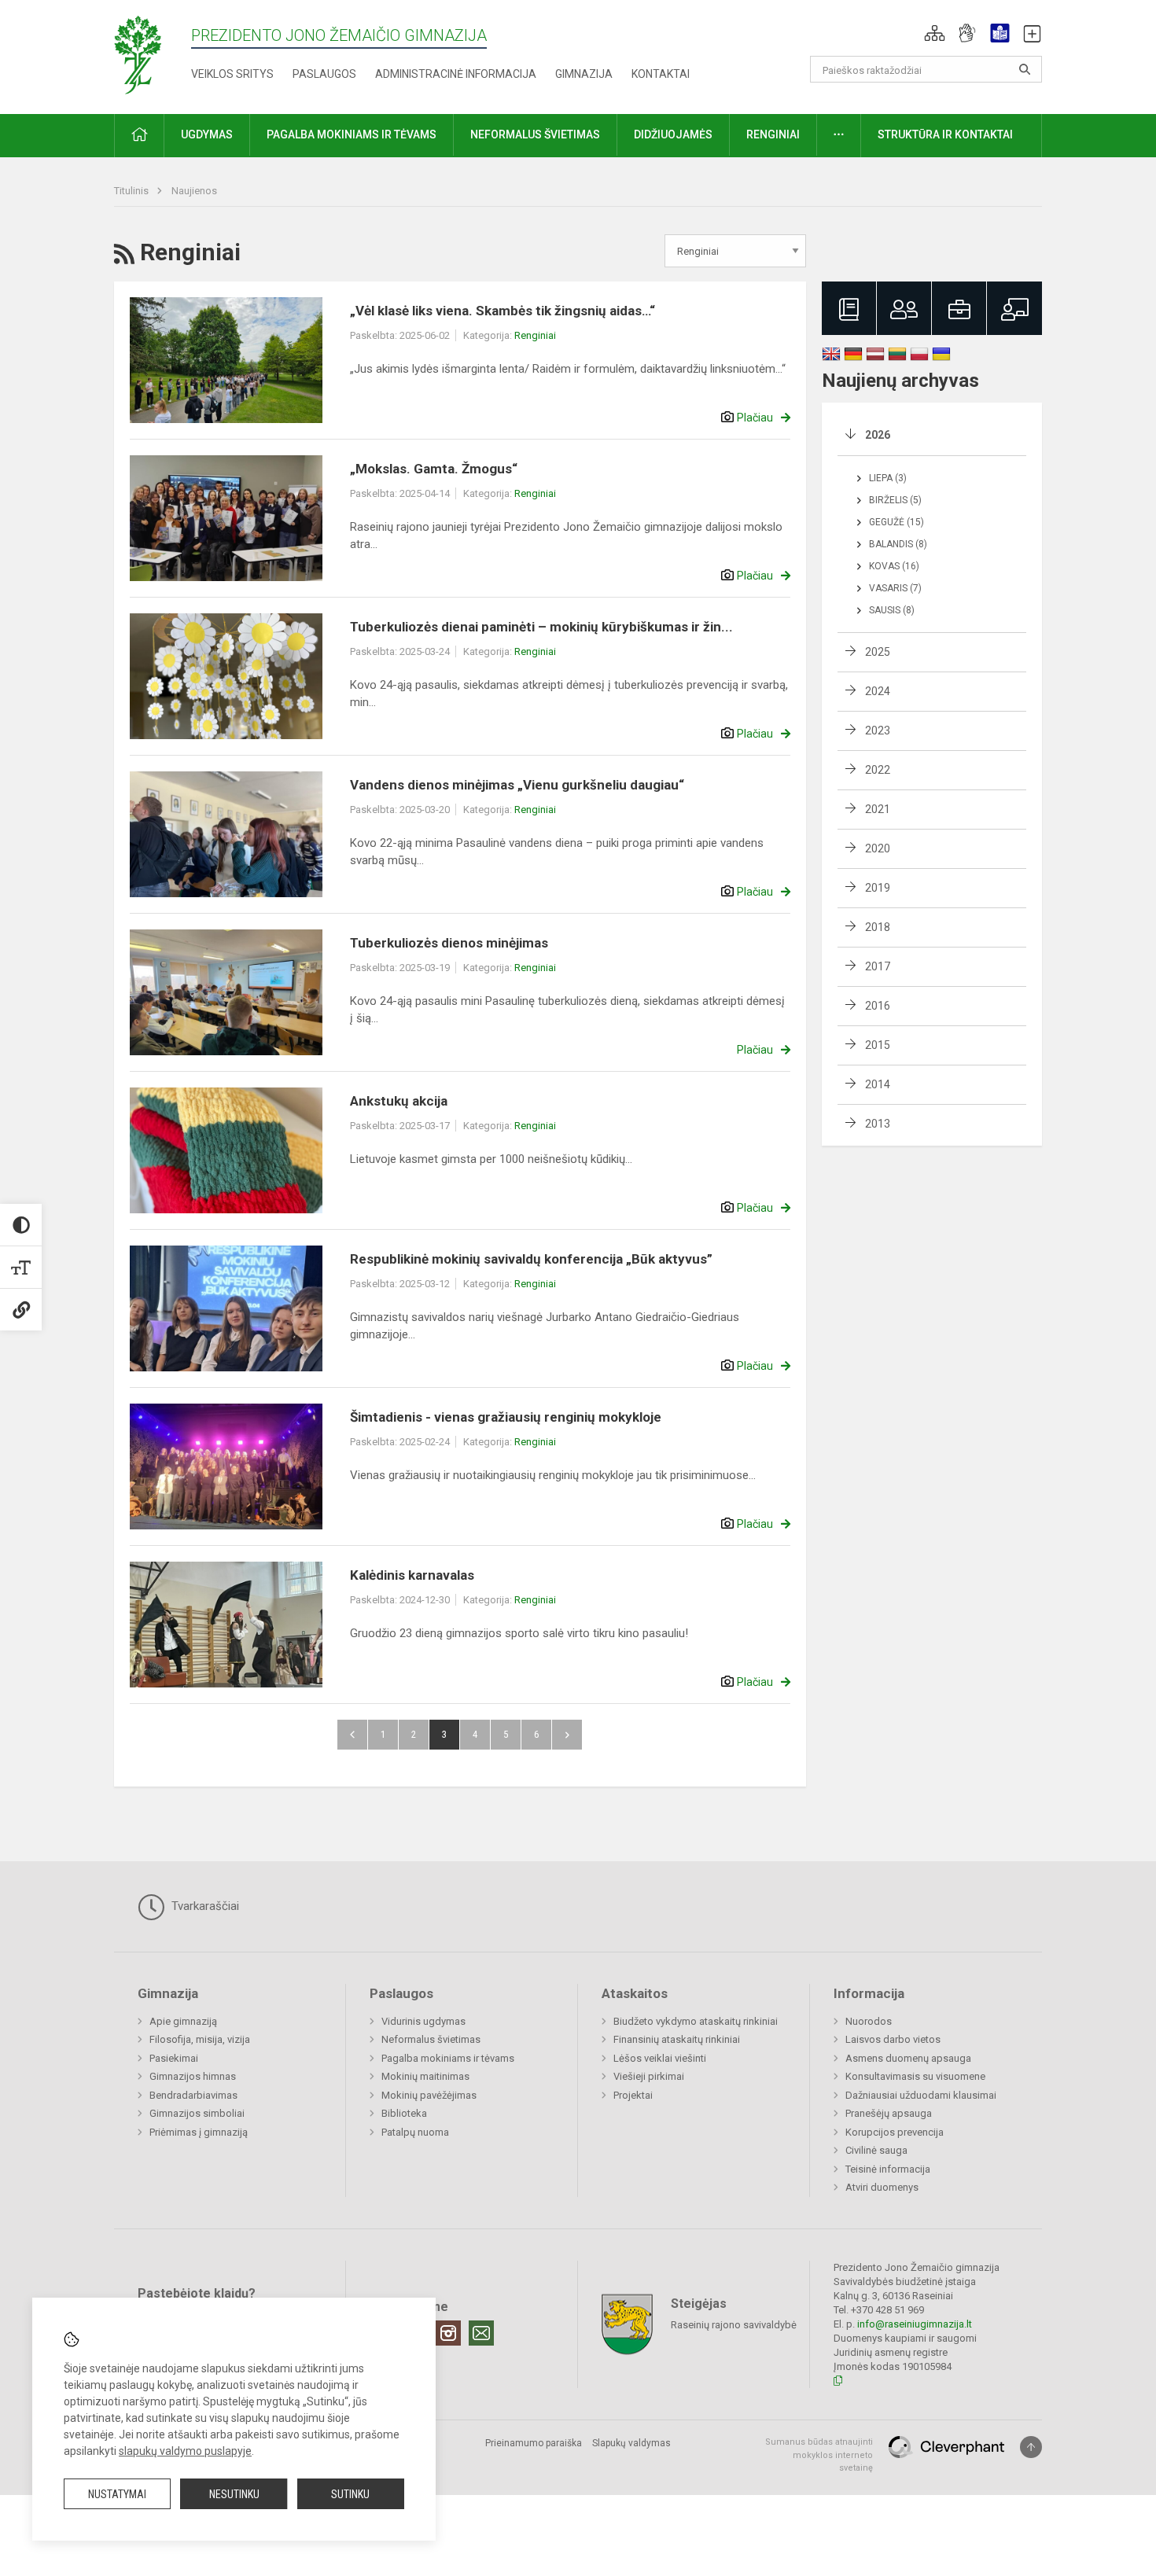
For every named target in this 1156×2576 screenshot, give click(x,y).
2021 (878, 809)
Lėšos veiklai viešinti (660, 2058)
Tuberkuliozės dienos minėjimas (449, 943)
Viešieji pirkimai (649, 2076)
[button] (935, 33)
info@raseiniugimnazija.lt (915, 2324)
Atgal (352, 1735)
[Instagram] (448, 2333)
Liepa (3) (888, 478)
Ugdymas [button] (207, 134)
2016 (878, 1006)
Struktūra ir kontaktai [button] (945, 134)
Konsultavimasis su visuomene (915, 2076)
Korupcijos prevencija (895, 2132)
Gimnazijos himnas (193, 2076)
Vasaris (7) (895, 588)
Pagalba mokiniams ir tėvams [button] (352, 134)
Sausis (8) (892, 610)
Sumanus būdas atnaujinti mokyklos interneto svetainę (819, 2455)
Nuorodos (869, 2021)
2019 (878, 888)
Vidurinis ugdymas (423, 2021)
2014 (878, 1084)
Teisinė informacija (888, 2169)
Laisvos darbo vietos (893, 2039)
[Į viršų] (1031, 2447)
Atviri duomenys (882, 2187)
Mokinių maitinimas (425, 2076)
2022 (878, 770)
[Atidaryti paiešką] (1025, 69)
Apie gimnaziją (183, 2021)
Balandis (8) (898, 544)
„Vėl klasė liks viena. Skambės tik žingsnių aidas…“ (503, 311)
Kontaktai (661, 74)
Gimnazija (584, 74)
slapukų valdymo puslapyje (185, 2451)
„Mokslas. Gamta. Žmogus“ (434, 469)
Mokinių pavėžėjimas (429, 2095)
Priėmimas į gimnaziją (199, 2132)
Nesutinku (234, 2494)
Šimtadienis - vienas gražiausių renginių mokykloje (506, 1417)
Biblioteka (404, 2113)
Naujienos (194, 191)
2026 (878, 435)
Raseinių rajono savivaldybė (734, 2325)
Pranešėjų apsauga (889, 2113)
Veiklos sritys (232, 74)
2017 (878, 966)
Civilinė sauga (876, 2150)
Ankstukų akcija (399, 1101)
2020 (878, 848)
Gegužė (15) (896, 522)
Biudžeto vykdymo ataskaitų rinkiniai (696, 2021)
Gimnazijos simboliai (197, 2113)
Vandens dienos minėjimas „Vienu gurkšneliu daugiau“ (517, 785)
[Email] (481, 2333)
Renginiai (535, 335)
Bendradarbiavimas (193, 2095)
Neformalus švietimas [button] (535, 134)
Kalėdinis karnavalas (412, 1575)
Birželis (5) (895, 500)
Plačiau (755, 418)
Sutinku (350, 2494)
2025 (878, 652)
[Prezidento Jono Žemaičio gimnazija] (152, 54)
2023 (878, 730)
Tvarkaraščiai (204, 1906)
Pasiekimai (174, 2058)
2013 (878, 1124)
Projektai (633, 2095)
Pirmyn (567, 1735)
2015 (878, 1045)
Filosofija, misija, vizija (200, 2039)
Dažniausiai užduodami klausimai (921, 2095)
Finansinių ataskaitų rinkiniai (677, 2039)
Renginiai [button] (773, 134)
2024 (878, 691)
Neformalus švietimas (431, 2039)
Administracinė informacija (456, 74)
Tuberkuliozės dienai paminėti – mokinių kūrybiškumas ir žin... (541, 627)
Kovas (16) (894, 566)
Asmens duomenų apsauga (908, 2058)
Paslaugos (324, 74)
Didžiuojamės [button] (673, 134)
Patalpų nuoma (415, 2132)
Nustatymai (117, 2494)
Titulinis (133, 191)
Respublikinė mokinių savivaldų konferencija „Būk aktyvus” (531, 1259)
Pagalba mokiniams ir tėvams (448, 2058)
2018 (878, 927)
